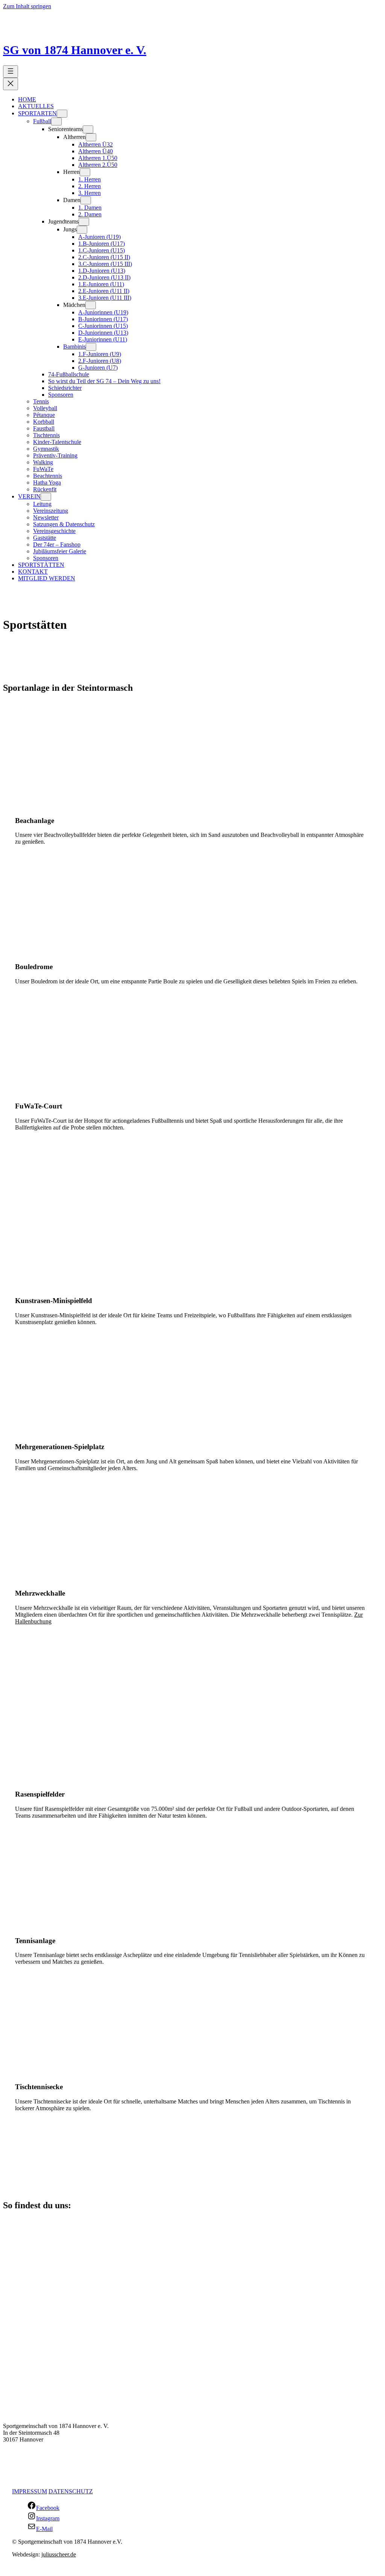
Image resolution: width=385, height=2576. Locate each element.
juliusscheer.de (59, 2554)
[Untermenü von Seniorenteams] (88, 129)
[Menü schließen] (11, 84)
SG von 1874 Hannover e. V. (75, 50)
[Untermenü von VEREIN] (46, 497)
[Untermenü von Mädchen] (91, 305)
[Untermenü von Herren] (85, 172)
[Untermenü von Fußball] (56, 122)
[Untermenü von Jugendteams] (84, 222)
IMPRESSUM (30, 2491)
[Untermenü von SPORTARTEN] (62, 114)
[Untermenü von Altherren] (91, 137)
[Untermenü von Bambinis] (91, 347)
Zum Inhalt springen (27, 6)
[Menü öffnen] (11, 72)
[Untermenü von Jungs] (82, 230)
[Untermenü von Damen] (86, 200)
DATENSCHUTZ (71, 2491)
